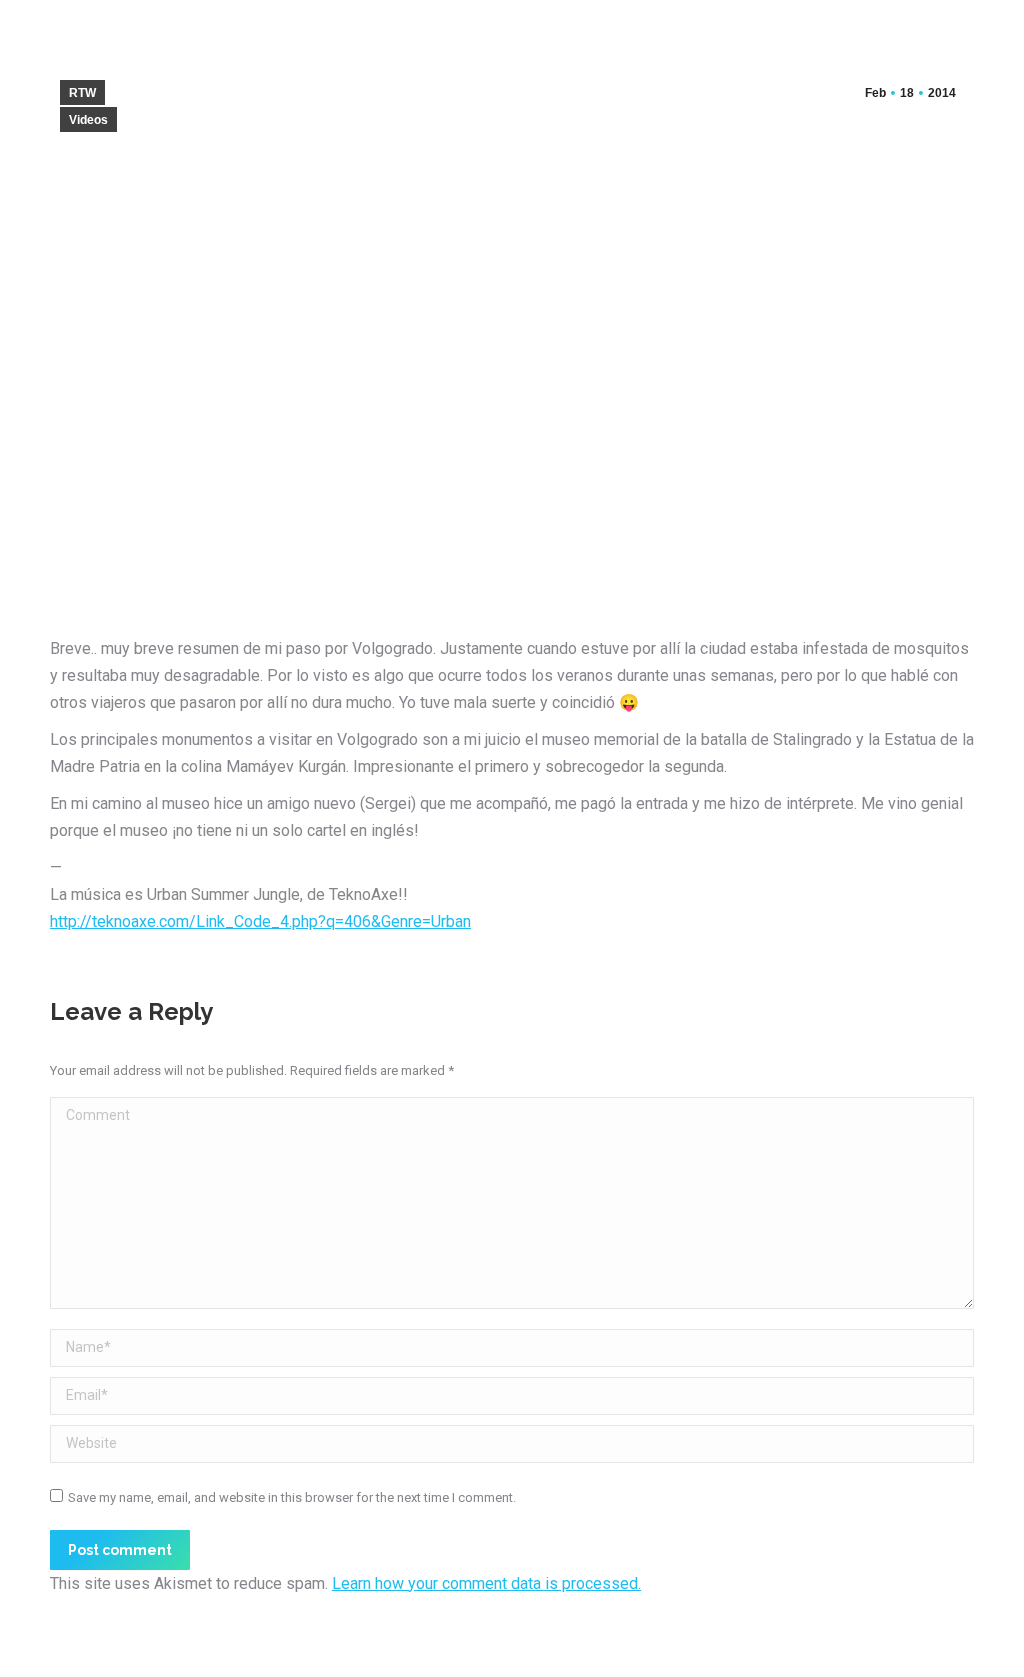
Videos (88, 120)
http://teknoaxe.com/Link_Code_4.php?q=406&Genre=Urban (260, 921)
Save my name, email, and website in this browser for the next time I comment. (292, 1497)
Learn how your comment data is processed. (486, 1583)
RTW (82, 93)
